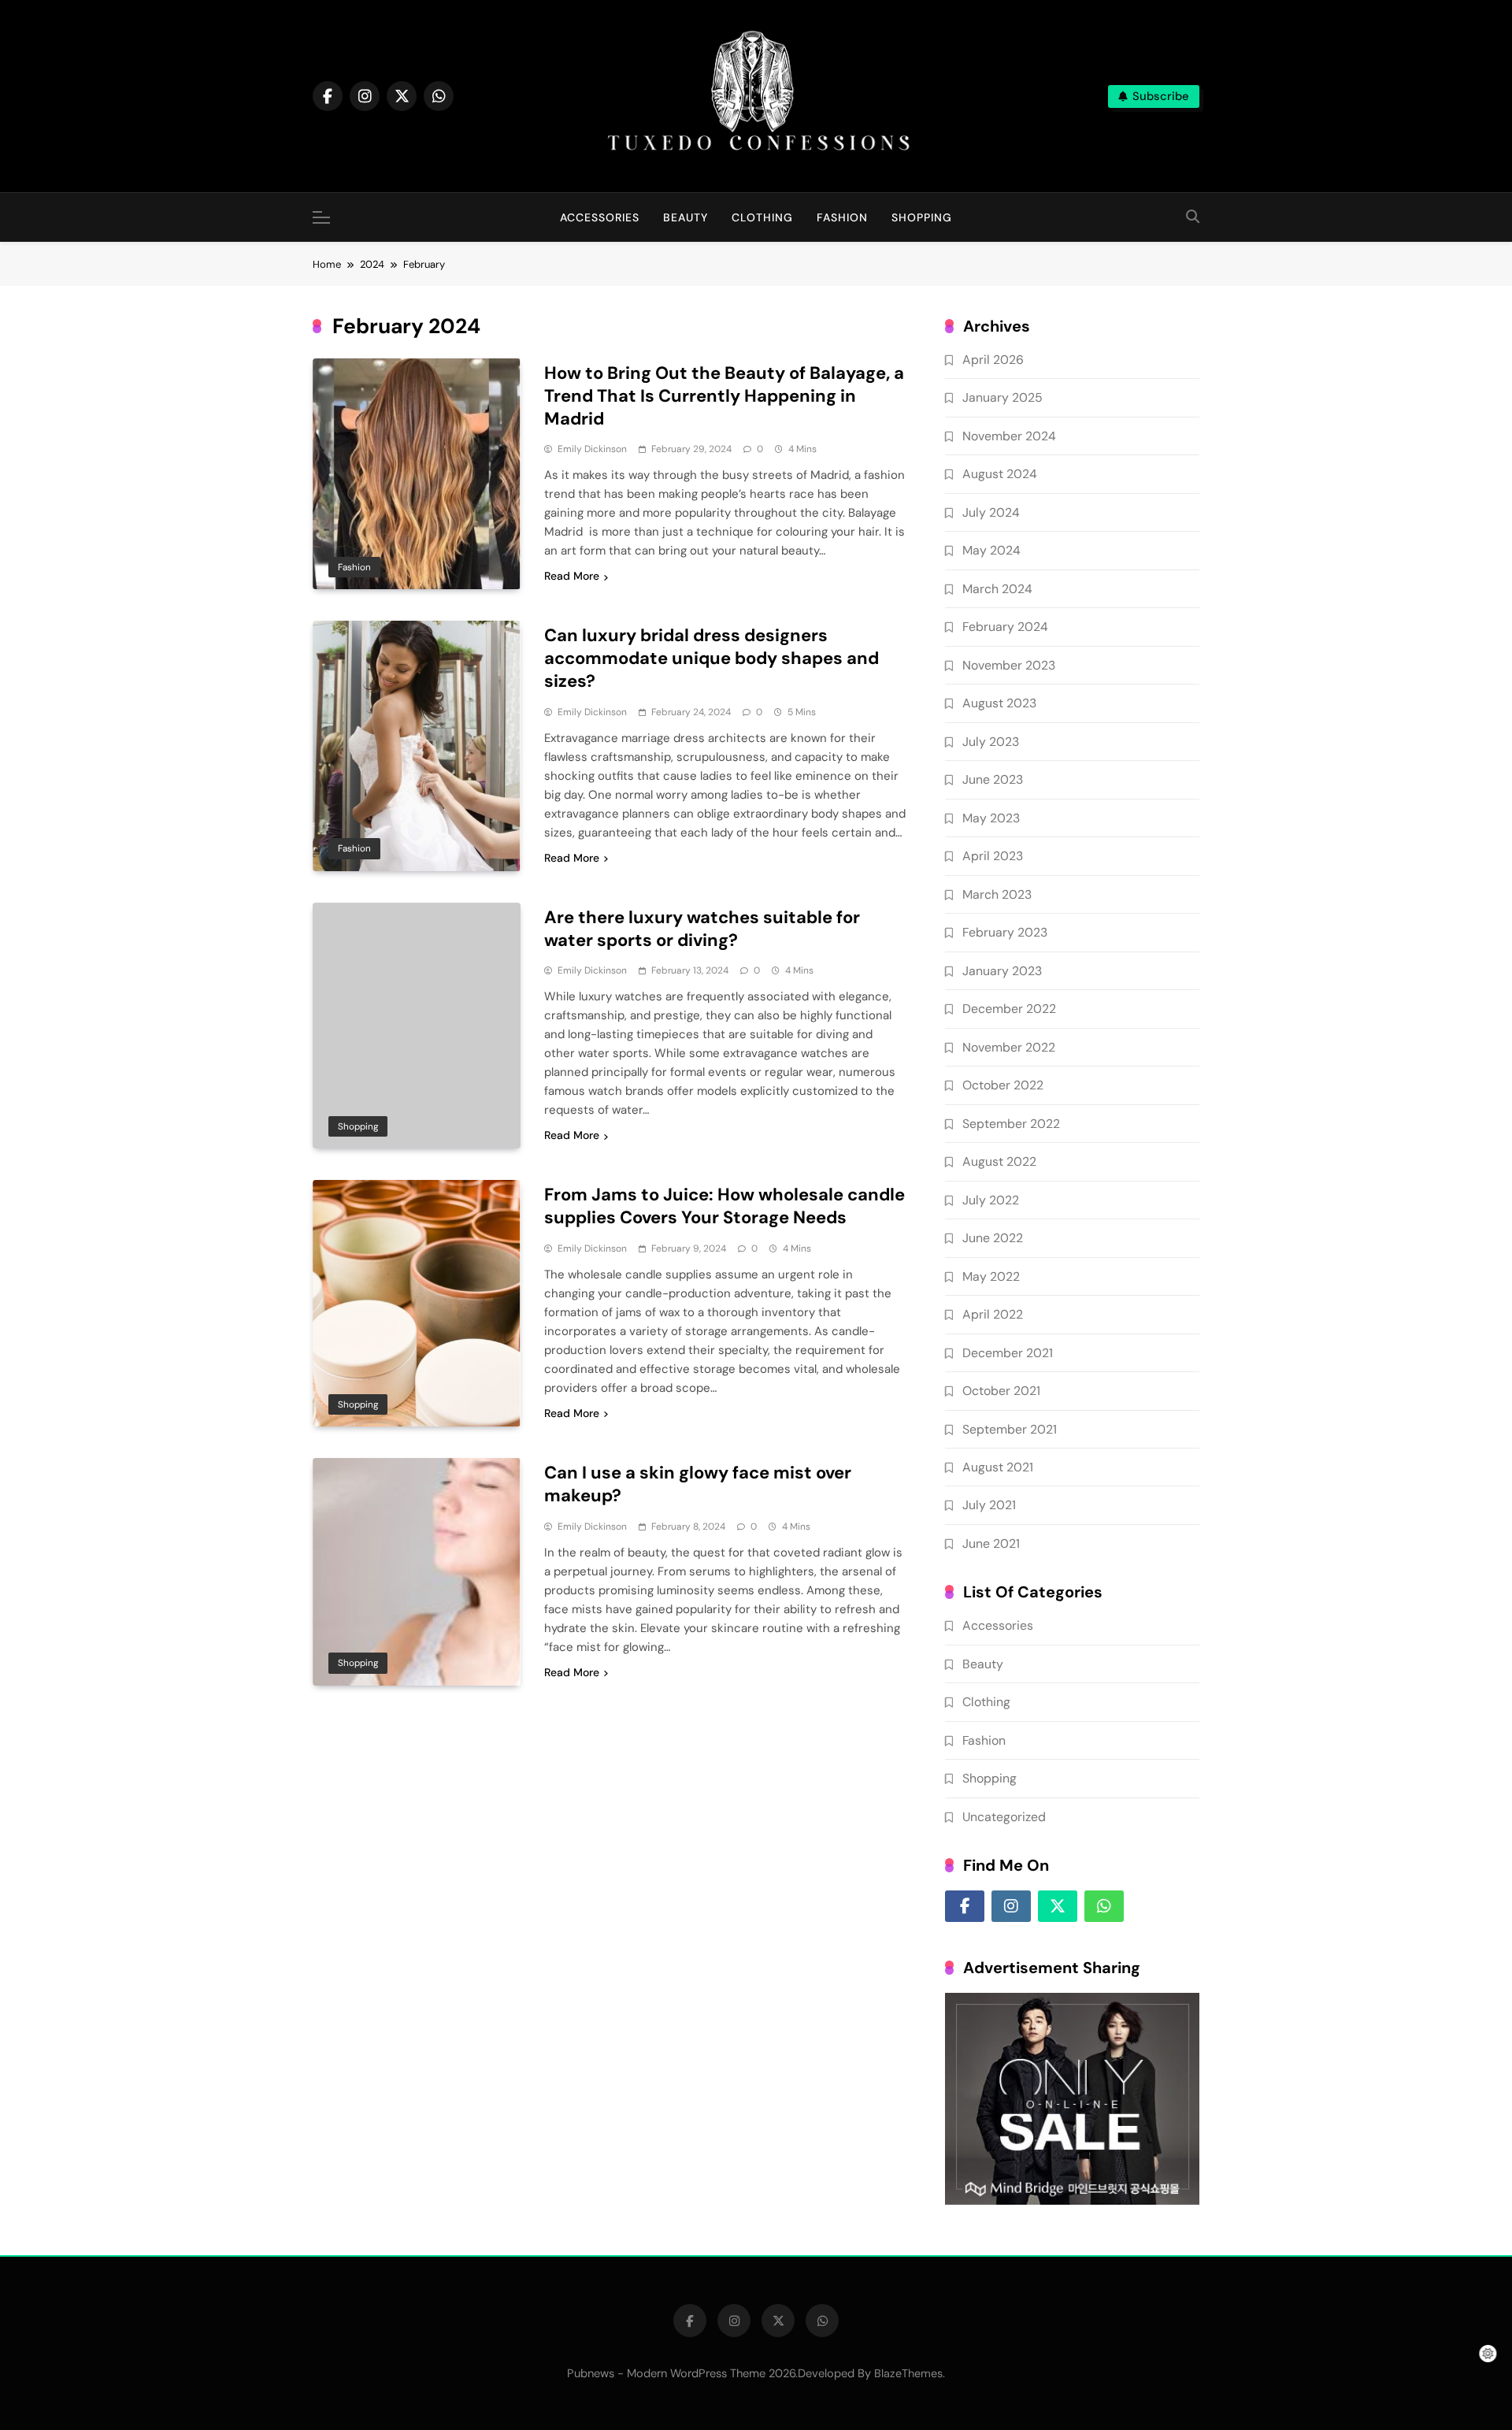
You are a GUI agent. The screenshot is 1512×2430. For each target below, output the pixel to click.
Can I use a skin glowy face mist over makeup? (698, 1484)
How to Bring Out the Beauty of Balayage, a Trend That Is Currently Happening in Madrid (724, 396)
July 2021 (989, 1505)
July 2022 (991, 1200)
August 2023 (999, 703)
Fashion (842, 217)
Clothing (762, 217)
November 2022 (1009, 1047)
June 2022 (993, 1238)
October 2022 (1003, 1085)
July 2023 (991, 742)
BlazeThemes (908, 2373)
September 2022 (1011, 1124)
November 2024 (1009, 436)
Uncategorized (1004, 1817)
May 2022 (991, 1276)
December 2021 (1008, 1353)
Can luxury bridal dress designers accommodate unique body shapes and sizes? (712, 658)
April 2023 (993, 856)
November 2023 (1009, 665)
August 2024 (1000, 474)
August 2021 (998, 1467)
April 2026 (993, 360)
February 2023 (1005, 932)
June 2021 (991, 1543)
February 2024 (1005, 627)
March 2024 (997, 589)
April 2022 (993, 1314)
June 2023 (993, 779)
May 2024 (991, 550)
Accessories (600, 217)
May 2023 (991, 818)
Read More (572, 576)
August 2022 (999, 1161)
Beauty (686, 217)
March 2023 (997, 894)
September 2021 (1010, 1429)
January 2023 (1002, 971)
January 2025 (1002, 397)
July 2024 (991, 512)
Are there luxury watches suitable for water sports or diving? (702, 929)
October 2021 (1001, 1391)
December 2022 (1009, 1009)
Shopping (922, 217)
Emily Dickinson (592, 449)
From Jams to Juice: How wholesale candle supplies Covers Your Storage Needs (724, 1206)
